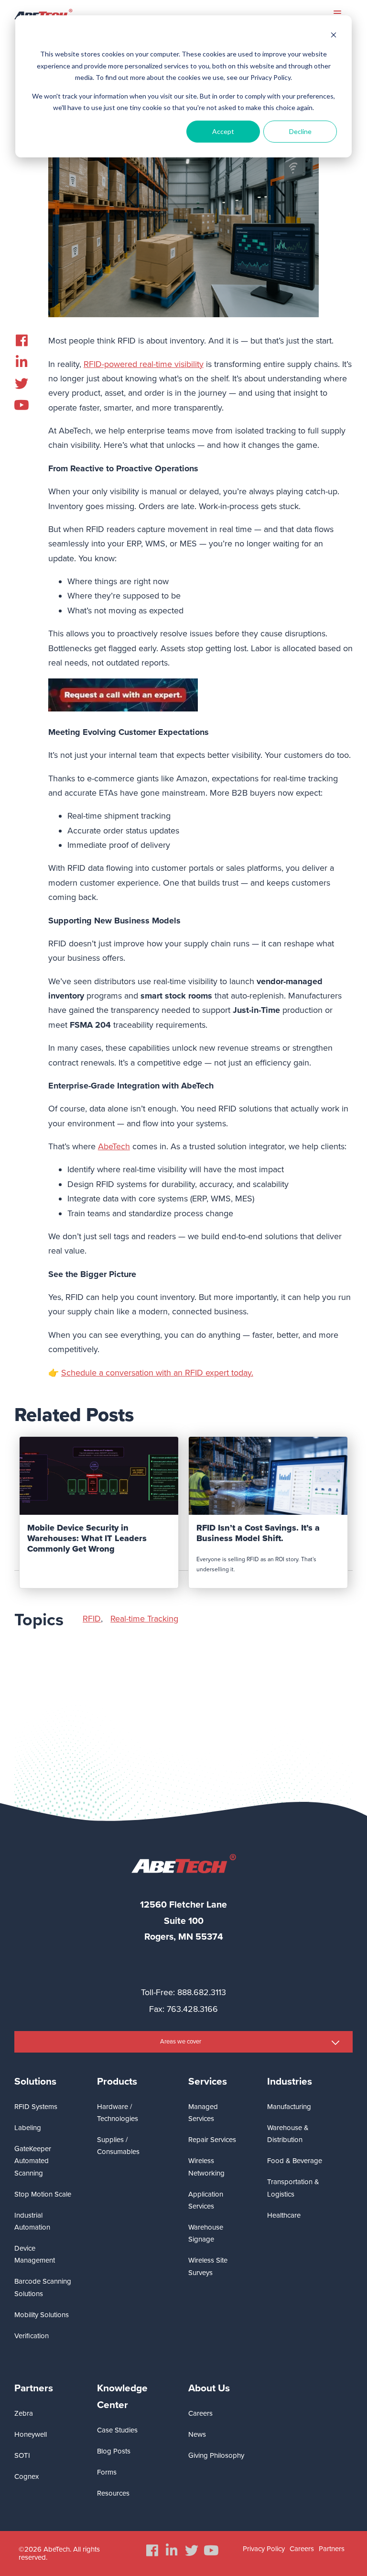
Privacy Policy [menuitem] (264, 2549)
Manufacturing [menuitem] (289, 2107)
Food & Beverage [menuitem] (295, 2161)
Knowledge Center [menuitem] (122, 2397)
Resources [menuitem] (113, 2493)
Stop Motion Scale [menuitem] (43, 2194)
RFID (92, 1619)
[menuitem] (22, 341)
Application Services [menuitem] (206, 2200)
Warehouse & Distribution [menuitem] (288, 2134)
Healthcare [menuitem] (284, 2215)
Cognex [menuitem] (27, 2476)
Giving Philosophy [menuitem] (216, 2455)
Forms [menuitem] (107, 2472)
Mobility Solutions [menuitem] (42, 2315)
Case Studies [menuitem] (117, 2430)
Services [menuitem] (208, 2082)
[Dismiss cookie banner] (334, 36)
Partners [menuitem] (34, 2388)
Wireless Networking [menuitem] (206, 2167)
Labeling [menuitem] (28, 2128)
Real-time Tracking (144, 1619)
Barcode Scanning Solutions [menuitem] (43, 2287)
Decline (300, 131)
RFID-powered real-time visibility (144, 364)
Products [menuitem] (117, 2082)
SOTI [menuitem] (22, 2455)
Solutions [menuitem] (35, 2082)
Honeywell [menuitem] (31, 2434)
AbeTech (114, 1146)
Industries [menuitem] (290, 2082)
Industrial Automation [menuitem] (32, 2221)
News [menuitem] (197, 2434)
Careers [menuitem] (200, 2413)
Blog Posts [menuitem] (114, 2451)
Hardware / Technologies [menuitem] (118, 2113)
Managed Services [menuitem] (203, 2113)
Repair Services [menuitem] (212, 2140)
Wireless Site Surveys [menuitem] (208, 2266)
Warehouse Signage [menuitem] (206, 2233)
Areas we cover (181, 2042)
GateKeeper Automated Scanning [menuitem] (33, 2161)
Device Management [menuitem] (35, 2254)
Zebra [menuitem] (24, 2413)
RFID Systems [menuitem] (36, 2107)
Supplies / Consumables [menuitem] (118, 2146)
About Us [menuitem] (209, 2388)
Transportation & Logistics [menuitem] (293, 2188)
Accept (223, 131)
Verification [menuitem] (32, 2336)
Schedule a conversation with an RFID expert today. (157, 1373)
